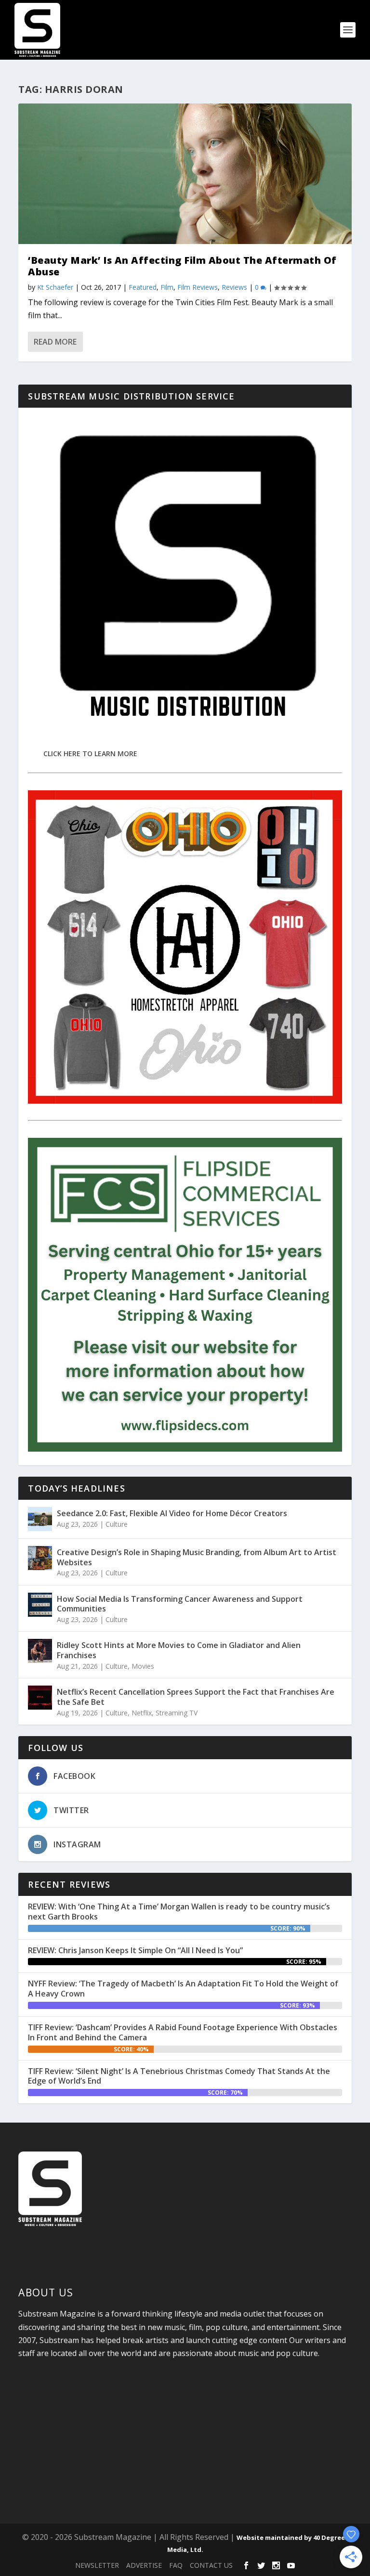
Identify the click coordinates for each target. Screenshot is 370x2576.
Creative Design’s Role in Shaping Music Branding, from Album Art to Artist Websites (197, 1557)
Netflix (142, 1713)
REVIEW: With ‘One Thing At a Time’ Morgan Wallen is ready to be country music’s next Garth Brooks (179, 1912)
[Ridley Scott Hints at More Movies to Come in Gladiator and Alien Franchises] (40, 1651)
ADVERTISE (144, 2565)
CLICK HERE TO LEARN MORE (90, 753)
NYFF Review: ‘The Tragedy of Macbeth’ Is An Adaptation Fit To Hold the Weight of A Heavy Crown (183, 1989)
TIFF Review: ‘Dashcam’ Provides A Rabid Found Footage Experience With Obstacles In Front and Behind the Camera (183, 2032)
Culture (117, 1524)
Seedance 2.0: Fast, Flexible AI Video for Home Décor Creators (172, 1513)
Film (167, 287)
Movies (143, 1666)
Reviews (234, 287)
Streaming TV (177, 1713)
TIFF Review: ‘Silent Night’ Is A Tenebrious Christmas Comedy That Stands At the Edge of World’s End (179, 2076)
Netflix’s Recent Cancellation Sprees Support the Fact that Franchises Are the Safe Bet (196, 1697)
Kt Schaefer (55, 287)
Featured (143, 287)
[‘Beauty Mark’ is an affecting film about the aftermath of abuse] (185, 174)
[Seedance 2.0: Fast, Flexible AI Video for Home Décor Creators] (40, 1519)
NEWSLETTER (97, 2565)
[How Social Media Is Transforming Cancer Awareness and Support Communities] (40, 1605)
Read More (55, 342)
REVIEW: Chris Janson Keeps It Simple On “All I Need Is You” (135, 1950)
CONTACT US (211, 2565)
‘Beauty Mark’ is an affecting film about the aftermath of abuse (182, 266)
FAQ (176, 2565)
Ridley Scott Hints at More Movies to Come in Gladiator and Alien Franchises (179, 1650)
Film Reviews (198, 287)
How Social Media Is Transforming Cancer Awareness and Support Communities (180, 1604)
